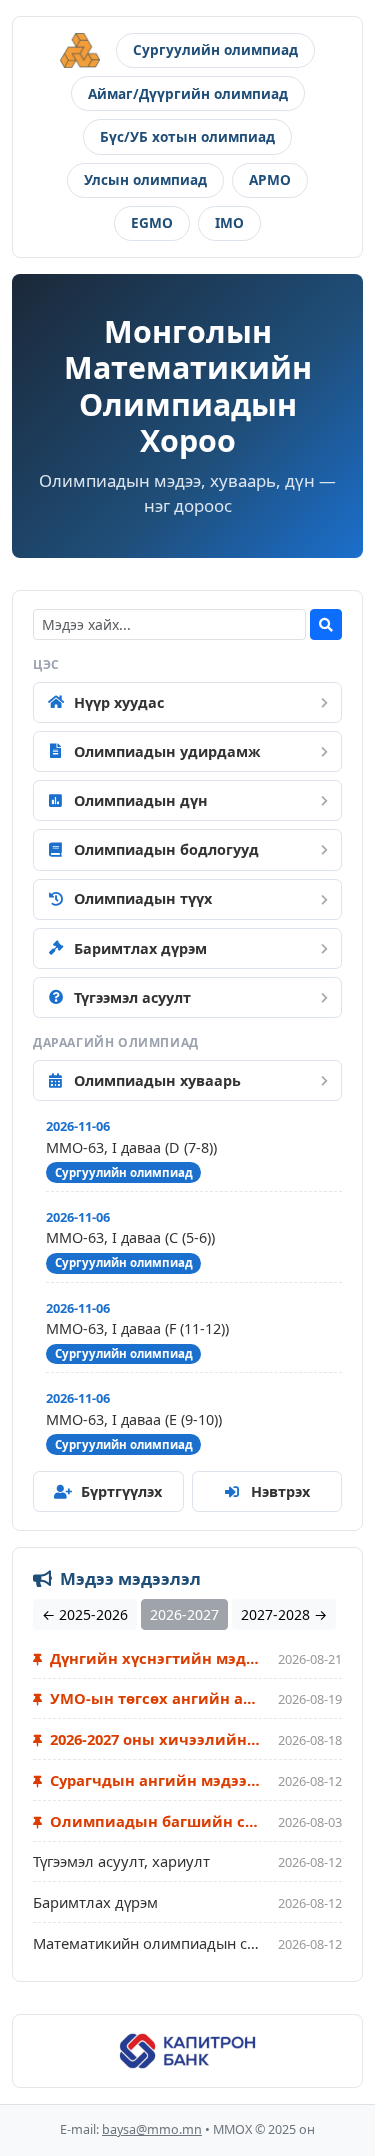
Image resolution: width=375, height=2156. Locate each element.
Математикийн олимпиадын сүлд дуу (147, 1943)
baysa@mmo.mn (152, 2129)
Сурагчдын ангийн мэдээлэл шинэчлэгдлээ (154, 1780)
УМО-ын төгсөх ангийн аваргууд (154, 1698)
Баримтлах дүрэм (140, 948)
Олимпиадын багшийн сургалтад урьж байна (154, 1821)
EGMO (152, 222)
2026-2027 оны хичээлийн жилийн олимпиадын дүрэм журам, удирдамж (154, 1739)
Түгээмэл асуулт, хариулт (121, 1861)
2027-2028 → (284, 1614)
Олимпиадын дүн (141, 800)
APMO (270, 179)
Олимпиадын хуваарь (157, 1080)
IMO (229, 222)
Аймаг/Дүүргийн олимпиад (188, 93)
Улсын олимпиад (145, 179)
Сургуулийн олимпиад (215, 49)
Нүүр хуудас (119, 702)
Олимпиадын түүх (143, 898)
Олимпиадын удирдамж (167, 751)
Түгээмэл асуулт (132, 997)
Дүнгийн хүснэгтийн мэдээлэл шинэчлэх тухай (154, 1658)
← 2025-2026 (85, 1614)
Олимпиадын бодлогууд (166, 849)
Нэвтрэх (280, 1491)
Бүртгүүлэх (121, 1491)
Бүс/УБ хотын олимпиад (187, 136)
